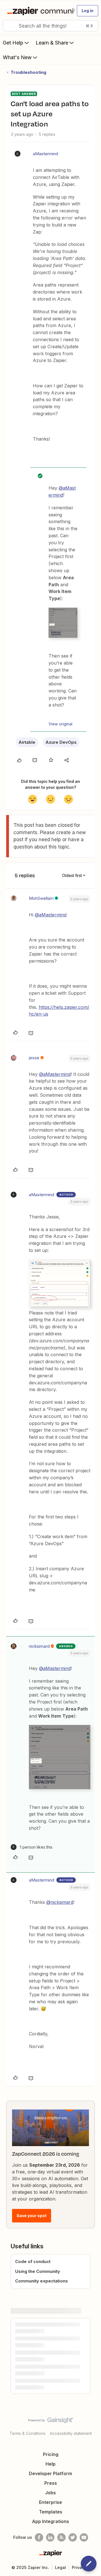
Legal (60, 2567)
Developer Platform (50, 2473)
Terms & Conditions (27, 2433)
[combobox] (50, 26)
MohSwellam (41, 898)
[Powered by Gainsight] (51, 2422)
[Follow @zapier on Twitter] (73, 2537)
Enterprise (50, 2502)
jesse (34, 1058)
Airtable (27, 742)
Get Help (13, 43)
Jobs (50, 2493)
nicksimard (39, 1646)
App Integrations (50, 2521)
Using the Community (38, 2271)
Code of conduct (33, 2261)
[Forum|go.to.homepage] (38, 11)
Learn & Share (52, 43)
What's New (17, 57)
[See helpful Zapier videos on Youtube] (84, 2537)
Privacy (79, 2567)
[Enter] (9, 26)
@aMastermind (51, 915)
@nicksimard (60, 1902)
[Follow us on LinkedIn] (50, 2537)
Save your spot (32, 2216)
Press (51, 2483)
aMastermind (45, 154)
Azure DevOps (61, 742)
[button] (88, 11)
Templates (51, 2512)
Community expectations (42, 2281)
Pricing (51, 2454)
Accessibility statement (71, 2433)
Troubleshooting (28, 72)
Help (50, 2464)
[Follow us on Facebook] (39, 2537)
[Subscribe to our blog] (61, 2537)
